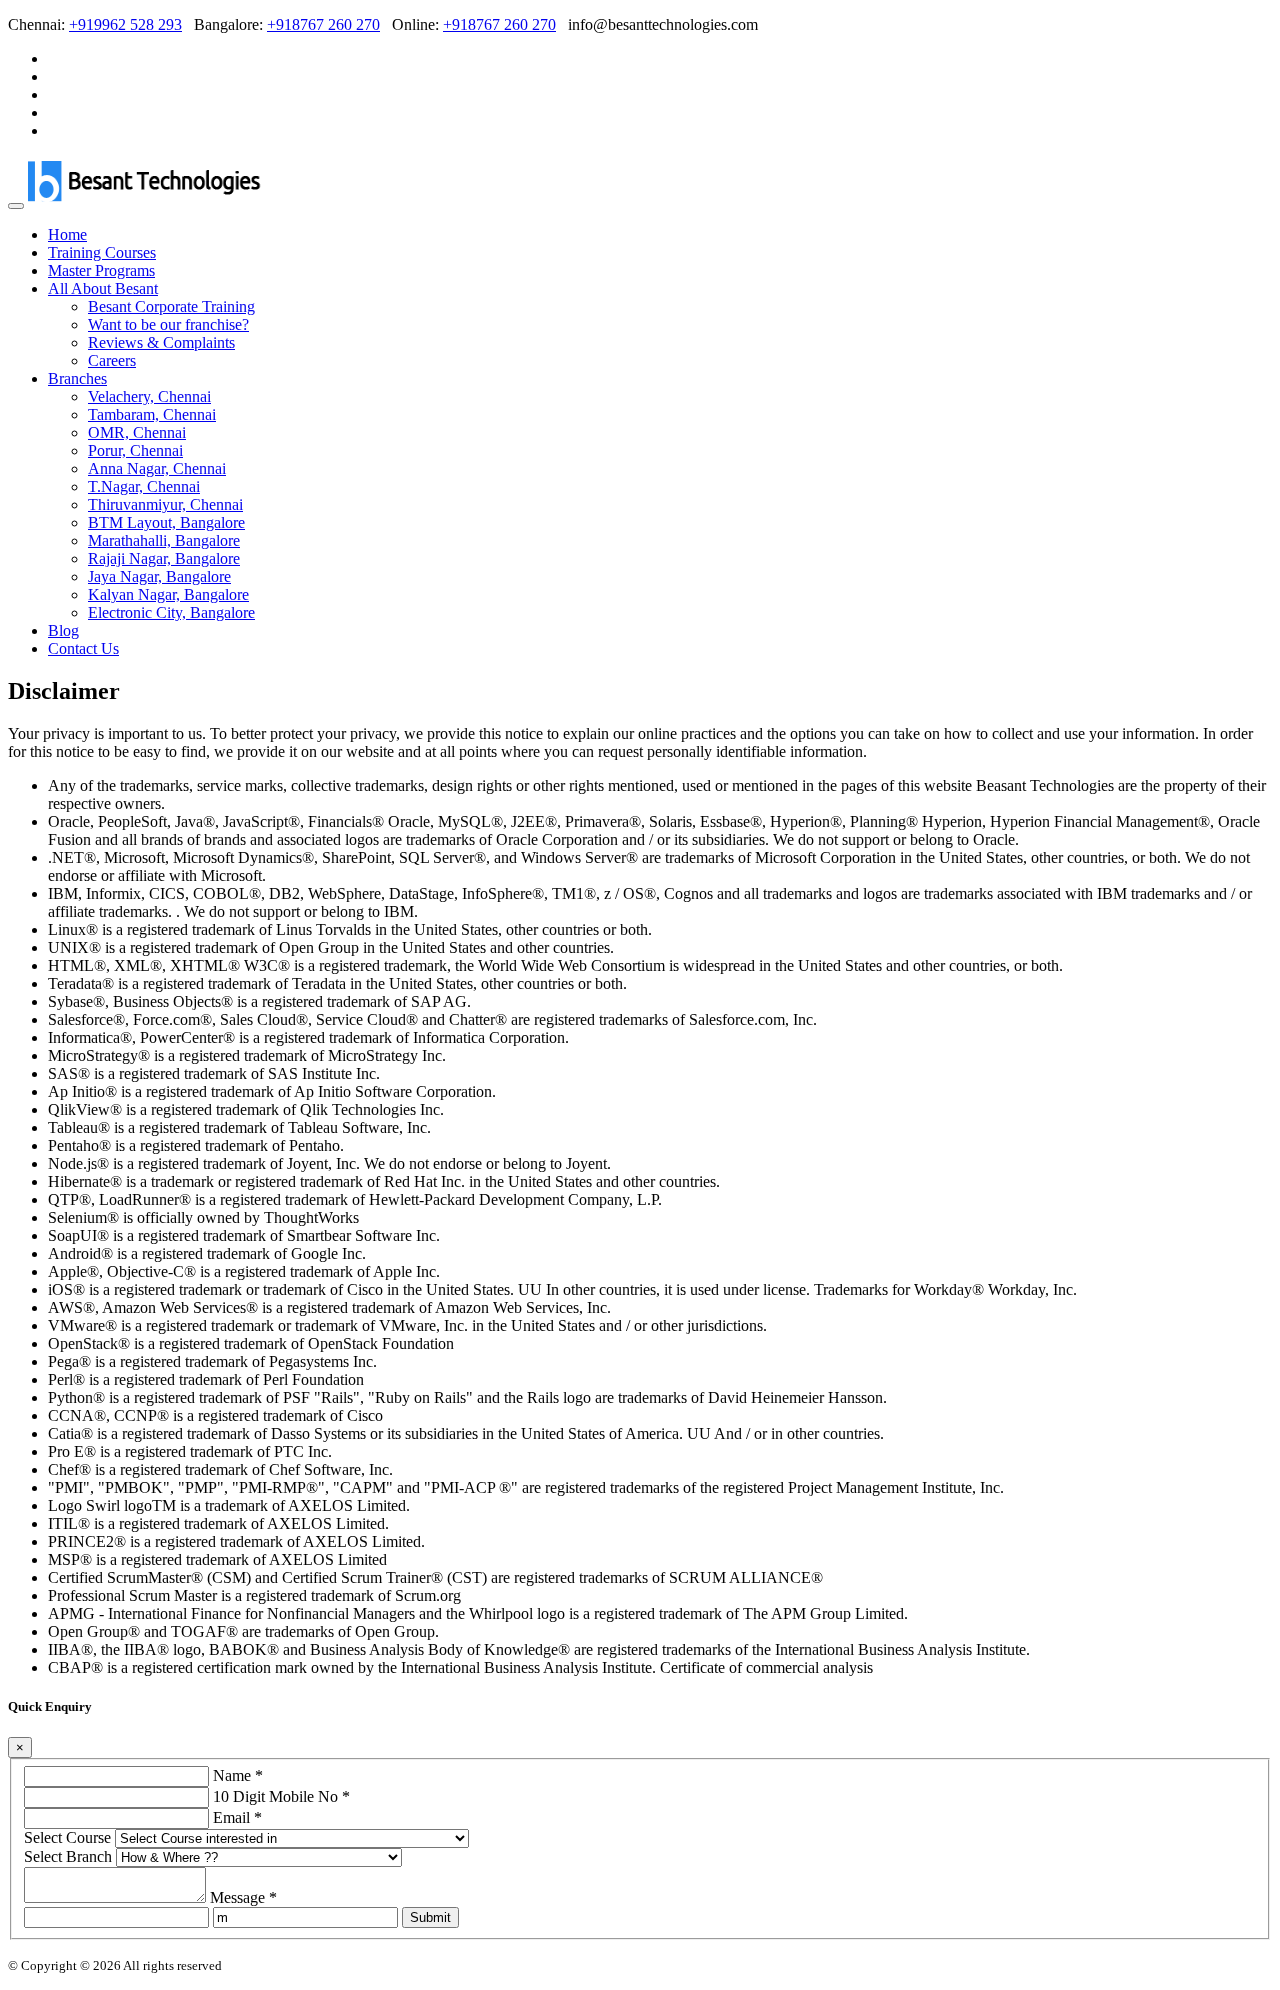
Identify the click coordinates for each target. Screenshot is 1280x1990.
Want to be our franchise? (168, 324)
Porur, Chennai (135, 450)
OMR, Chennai (137, 432)
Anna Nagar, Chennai (157, 468)
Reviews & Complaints (161, 342)
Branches (77, 378)
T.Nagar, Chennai (144, 486)
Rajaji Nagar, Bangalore (164, 558)
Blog (63, 630)
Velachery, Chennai (149, 396)
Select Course (67, 1837)
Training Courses (102, 252)
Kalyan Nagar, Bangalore (168, 594)
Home (67, 234)
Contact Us (83, 648)
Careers (112, 360)
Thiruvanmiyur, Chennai (165, 504)
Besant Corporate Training (171, 306)
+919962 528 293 (125, 24)
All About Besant (103, 288)
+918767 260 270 (323, 24)
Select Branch (68, 1856)
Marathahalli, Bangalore (164, 540)
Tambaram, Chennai (152, 414)
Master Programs (101, 270)
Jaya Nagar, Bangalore (159, 576)
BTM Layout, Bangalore (166, 522)
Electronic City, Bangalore (171, 612)
